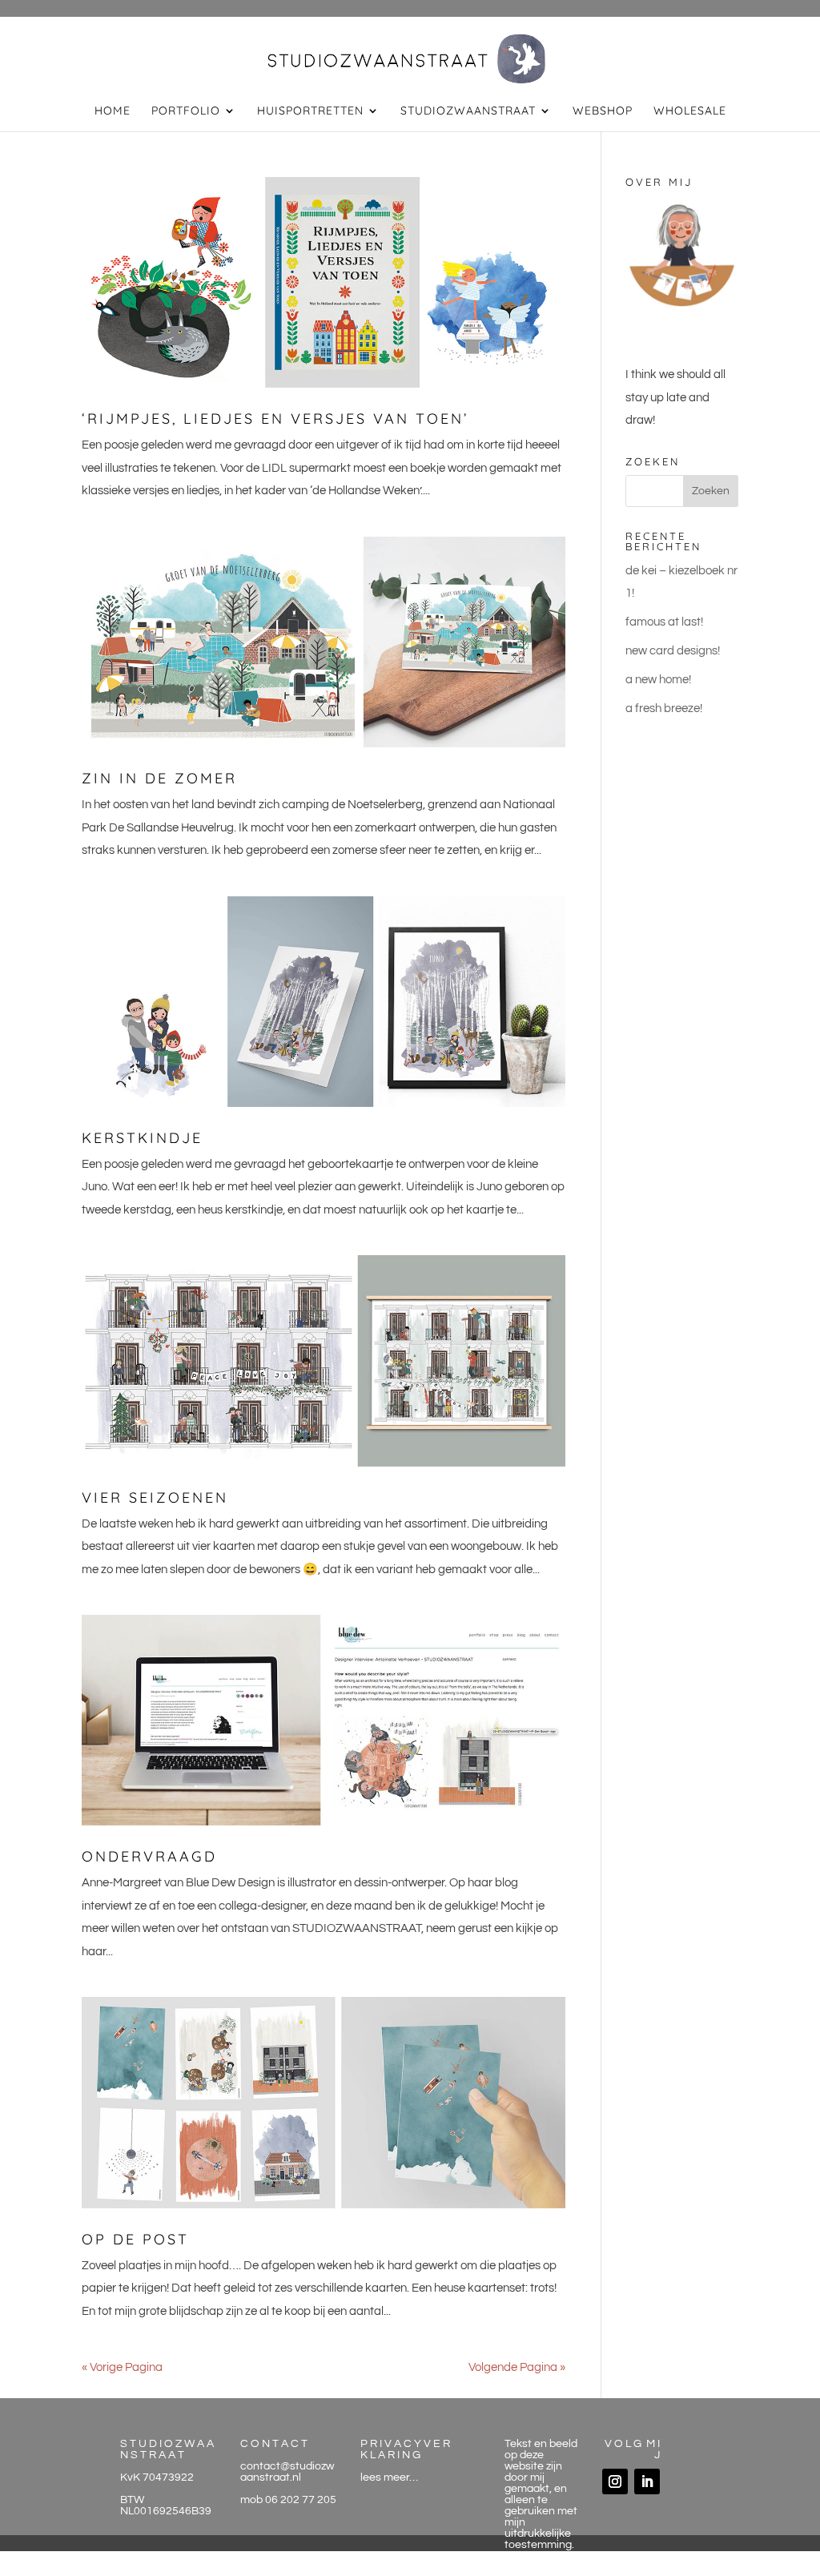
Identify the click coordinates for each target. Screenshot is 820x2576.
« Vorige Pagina (122, 2367)
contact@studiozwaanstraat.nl (287, 2472)
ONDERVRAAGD (149, 1856)
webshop (603, 111)
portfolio (186, 111)
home (113, 111)
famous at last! (664, 622)
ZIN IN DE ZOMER (159, 778)
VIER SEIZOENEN (155, 1497)
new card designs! (673, 651)
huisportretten (310, 111)
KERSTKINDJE (142, 1138)
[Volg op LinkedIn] (647, 2481)
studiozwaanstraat (468, 111)
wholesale (690, 111)
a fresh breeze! (664, 708)
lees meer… (389, 2477)
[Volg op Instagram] (615, 2481)
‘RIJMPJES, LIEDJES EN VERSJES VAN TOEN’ (275, 419)
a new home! (658, 680)
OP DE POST (135, 2239)
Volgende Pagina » (517, 2367)
